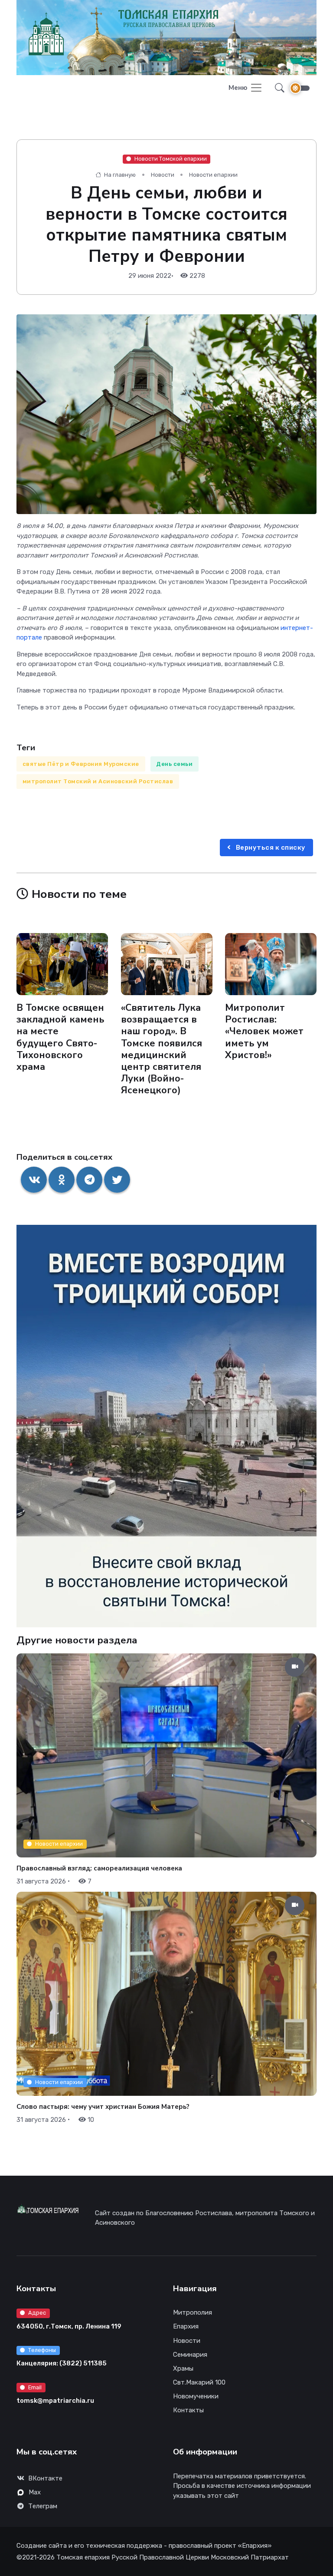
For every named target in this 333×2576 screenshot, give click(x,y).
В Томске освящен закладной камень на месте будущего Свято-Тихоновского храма (60, 1037)
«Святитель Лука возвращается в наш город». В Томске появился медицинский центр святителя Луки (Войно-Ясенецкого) (162, 1049)
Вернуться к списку (270, 848)
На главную (119, 175)
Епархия (186, 2326)
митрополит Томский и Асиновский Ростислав (98, 781)
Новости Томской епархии (171, 159)
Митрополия (193, 2312)
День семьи (174, 764)
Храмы (183, 2368)
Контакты (188, 2410)
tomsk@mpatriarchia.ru (55, 2401)
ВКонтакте (45, 2478)
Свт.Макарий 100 (199, 2382)
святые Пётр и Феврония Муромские (81, 764)
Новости (163, 175)
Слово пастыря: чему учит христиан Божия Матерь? (103, 2107)
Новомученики (196, 2396)
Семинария (190, 2355)
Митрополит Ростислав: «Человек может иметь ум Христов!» (264, 1031)
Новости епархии (213, 175)
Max (35, 2492)
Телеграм (43, 2506)
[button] (277, 88)
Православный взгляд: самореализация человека (99, 1868)
